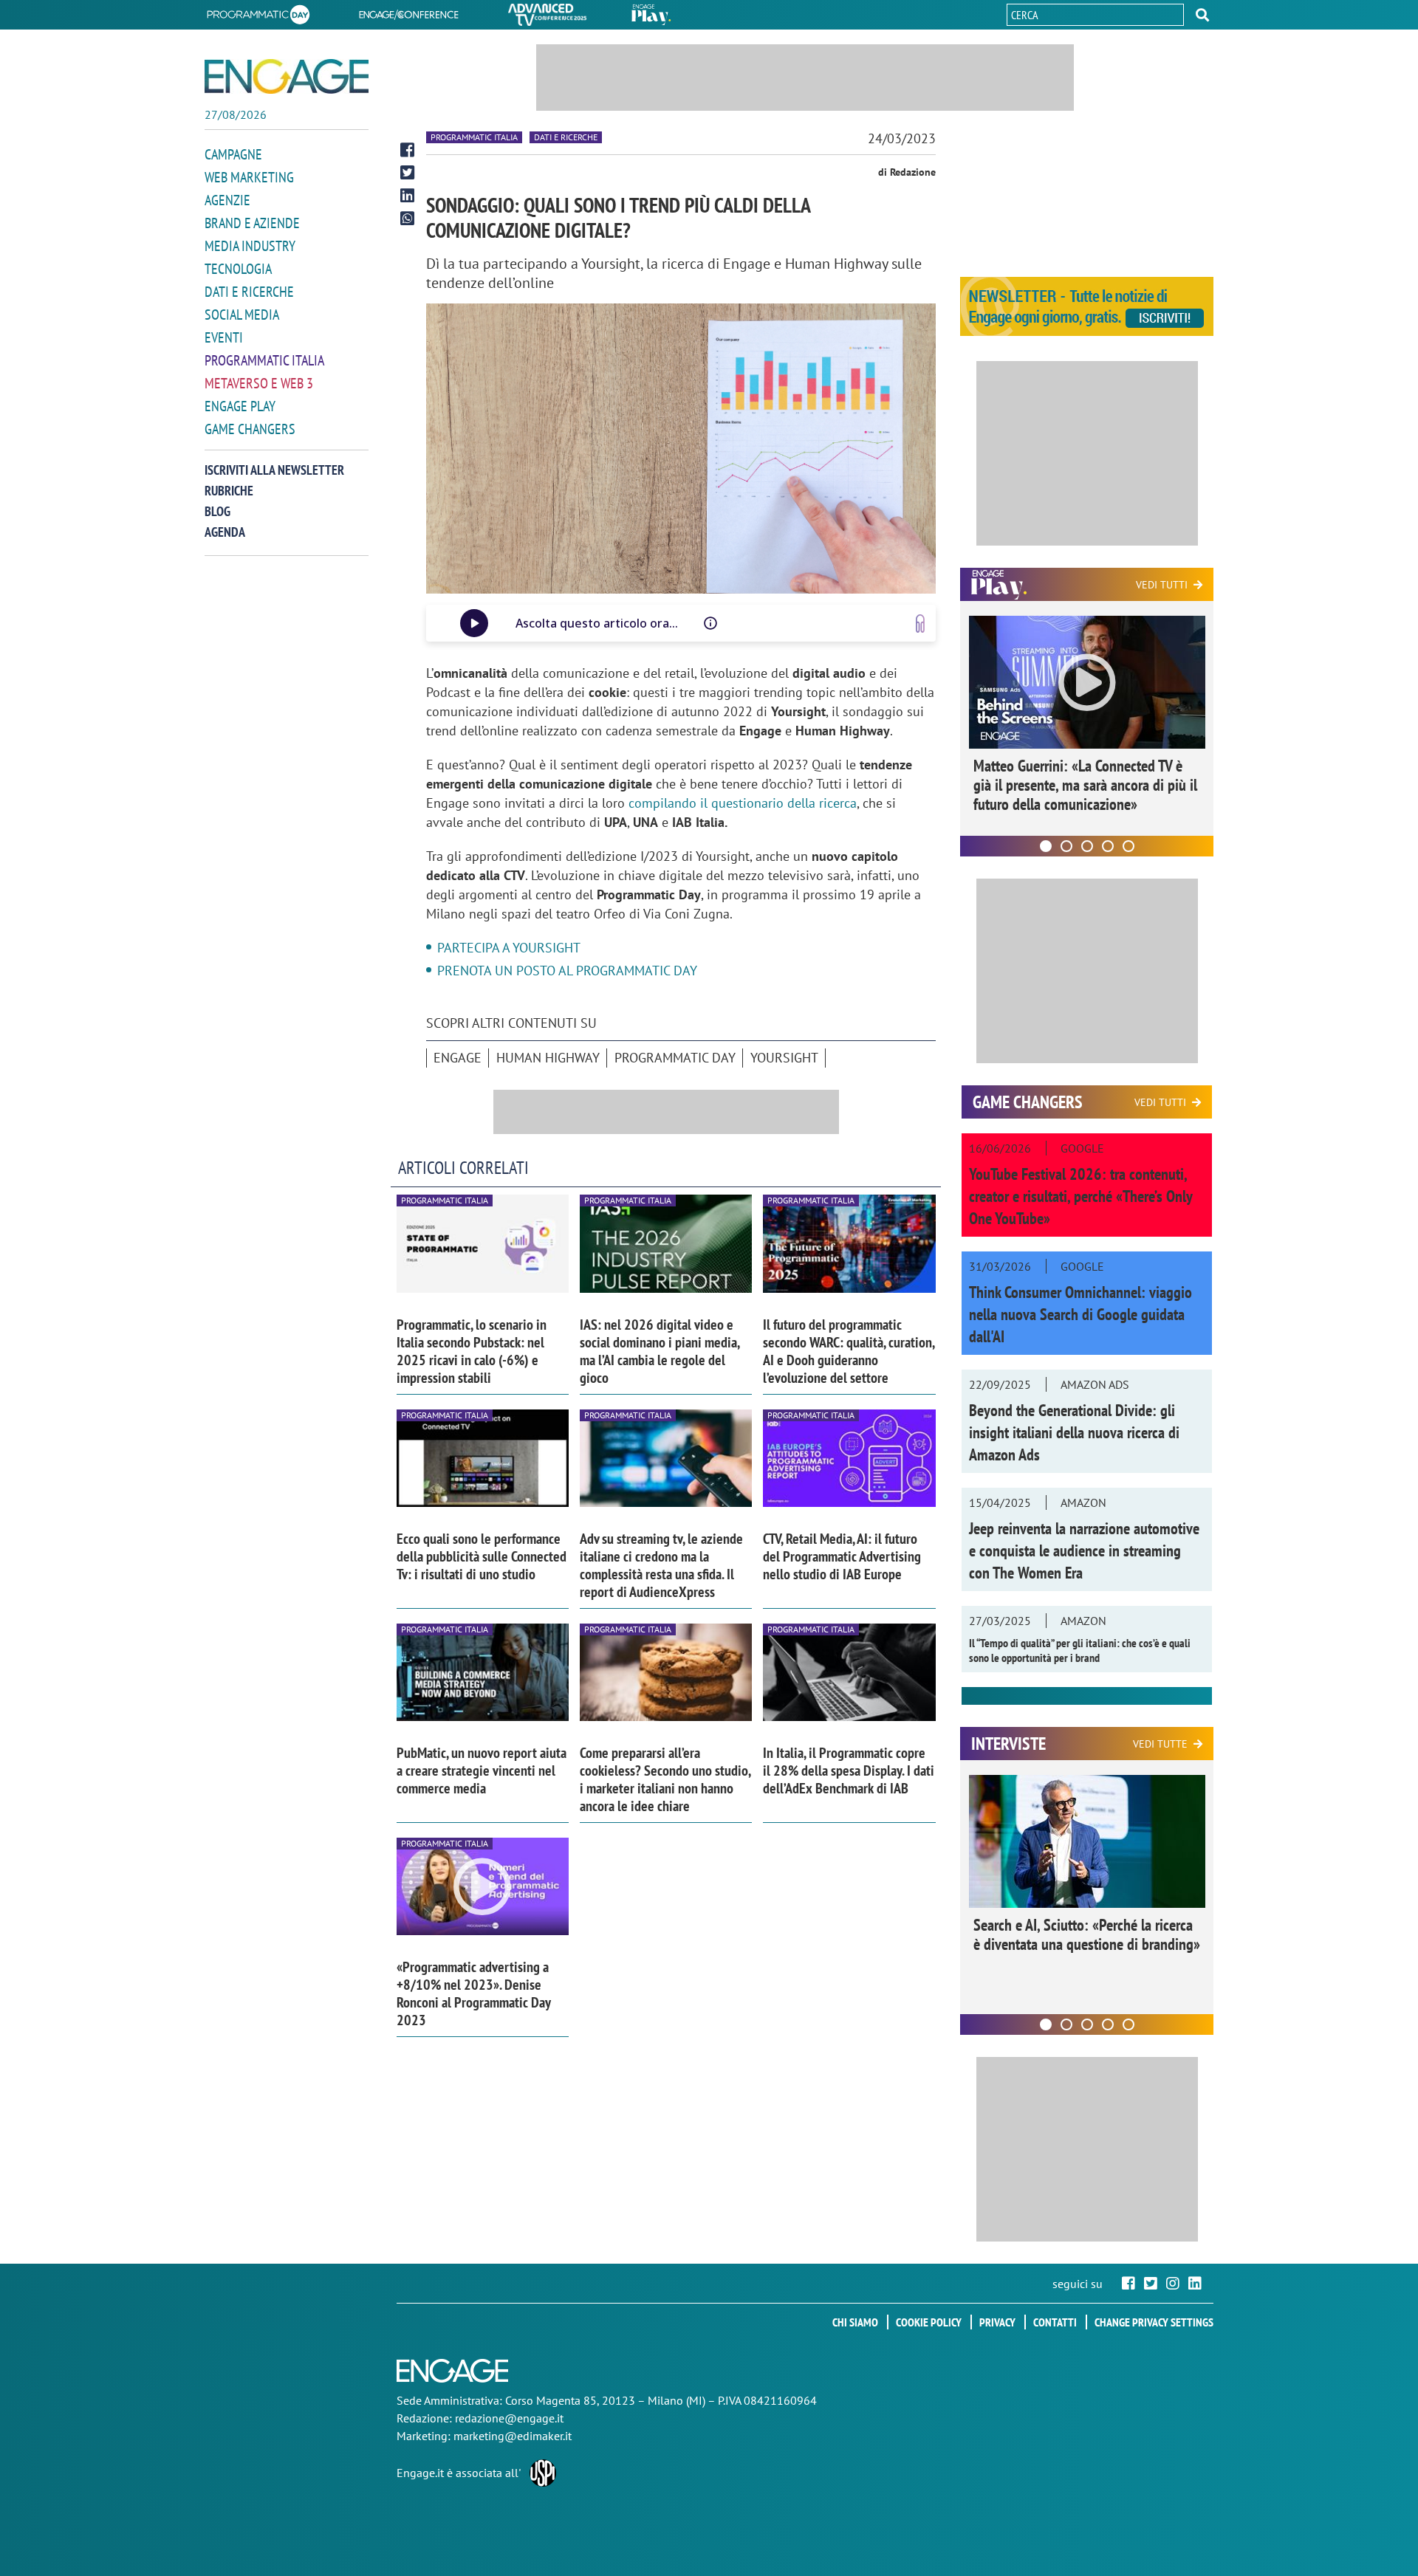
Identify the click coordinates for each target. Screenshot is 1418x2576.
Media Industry (250, 246)
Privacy (997, 2322)
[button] (1202, 15)
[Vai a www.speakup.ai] (920, 624)
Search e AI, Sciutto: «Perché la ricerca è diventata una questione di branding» (1087, 1934)
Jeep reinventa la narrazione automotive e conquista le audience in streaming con (1084, 1550)
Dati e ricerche (249, 292)
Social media (242, 315)
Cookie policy (929, 2322)
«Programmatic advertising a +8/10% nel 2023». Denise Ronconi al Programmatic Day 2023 (473, 1993)
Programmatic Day (675, 1058)
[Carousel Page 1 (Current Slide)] (1046, 846)
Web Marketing (249, 177)
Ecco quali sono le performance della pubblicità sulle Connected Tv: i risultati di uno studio (482, 1556)
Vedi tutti (1162, 585)
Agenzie (227, 200)
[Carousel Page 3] (1087, 846)
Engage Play (240, 406)
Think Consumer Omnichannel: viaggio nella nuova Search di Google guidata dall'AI (1080, 1314)
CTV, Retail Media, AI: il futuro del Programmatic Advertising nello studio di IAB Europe (842, 1556)
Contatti (1055, 2322)
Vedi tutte (1160, 1744)
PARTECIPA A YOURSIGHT (508, 948)
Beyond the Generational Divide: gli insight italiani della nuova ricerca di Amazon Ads (1074, 1432)
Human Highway (548, 1058)
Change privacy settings (1154, 2322)
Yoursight (784, 1058)
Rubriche (229, 491)
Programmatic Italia (264, 360)
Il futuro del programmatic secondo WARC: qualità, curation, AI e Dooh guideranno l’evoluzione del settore (849, 1351)
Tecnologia (238, 269)
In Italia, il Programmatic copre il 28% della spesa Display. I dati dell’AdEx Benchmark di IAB (849, 1770)
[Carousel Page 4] (1108, 846)
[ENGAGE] (287, 76)
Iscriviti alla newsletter (274, 470)
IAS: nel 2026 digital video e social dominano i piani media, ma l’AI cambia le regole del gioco (660, 1351)
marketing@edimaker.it (513, 2436)
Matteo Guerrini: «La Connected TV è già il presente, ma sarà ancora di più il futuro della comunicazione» (1085, 785)
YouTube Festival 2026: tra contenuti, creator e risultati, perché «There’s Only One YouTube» (1080, 1196)
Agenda (225, 532)
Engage (458, 1058)
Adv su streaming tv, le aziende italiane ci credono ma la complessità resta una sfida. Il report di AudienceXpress (661, 1565)
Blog (218, 511)
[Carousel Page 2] (1066, 846)
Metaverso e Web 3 (259, 383)
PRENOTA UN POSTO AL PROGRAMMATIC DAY (567, 971)
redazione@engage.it (509, 2418)
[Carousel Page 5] (1128, 846)
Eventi (224, 337)
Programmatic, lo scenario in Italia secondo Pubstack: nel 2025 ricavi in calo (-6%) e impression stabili (472, 1351)
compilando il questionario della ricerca (743, 803)
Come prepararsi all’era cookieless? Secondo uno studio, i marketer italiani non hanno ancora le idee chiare (665, 1779)
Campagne (233, 154)
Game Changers (250, 429)
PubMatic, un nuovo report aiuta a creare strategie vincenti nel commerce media (482, 1770)
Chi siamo (855, 2322)
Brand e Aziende (252, 223)
